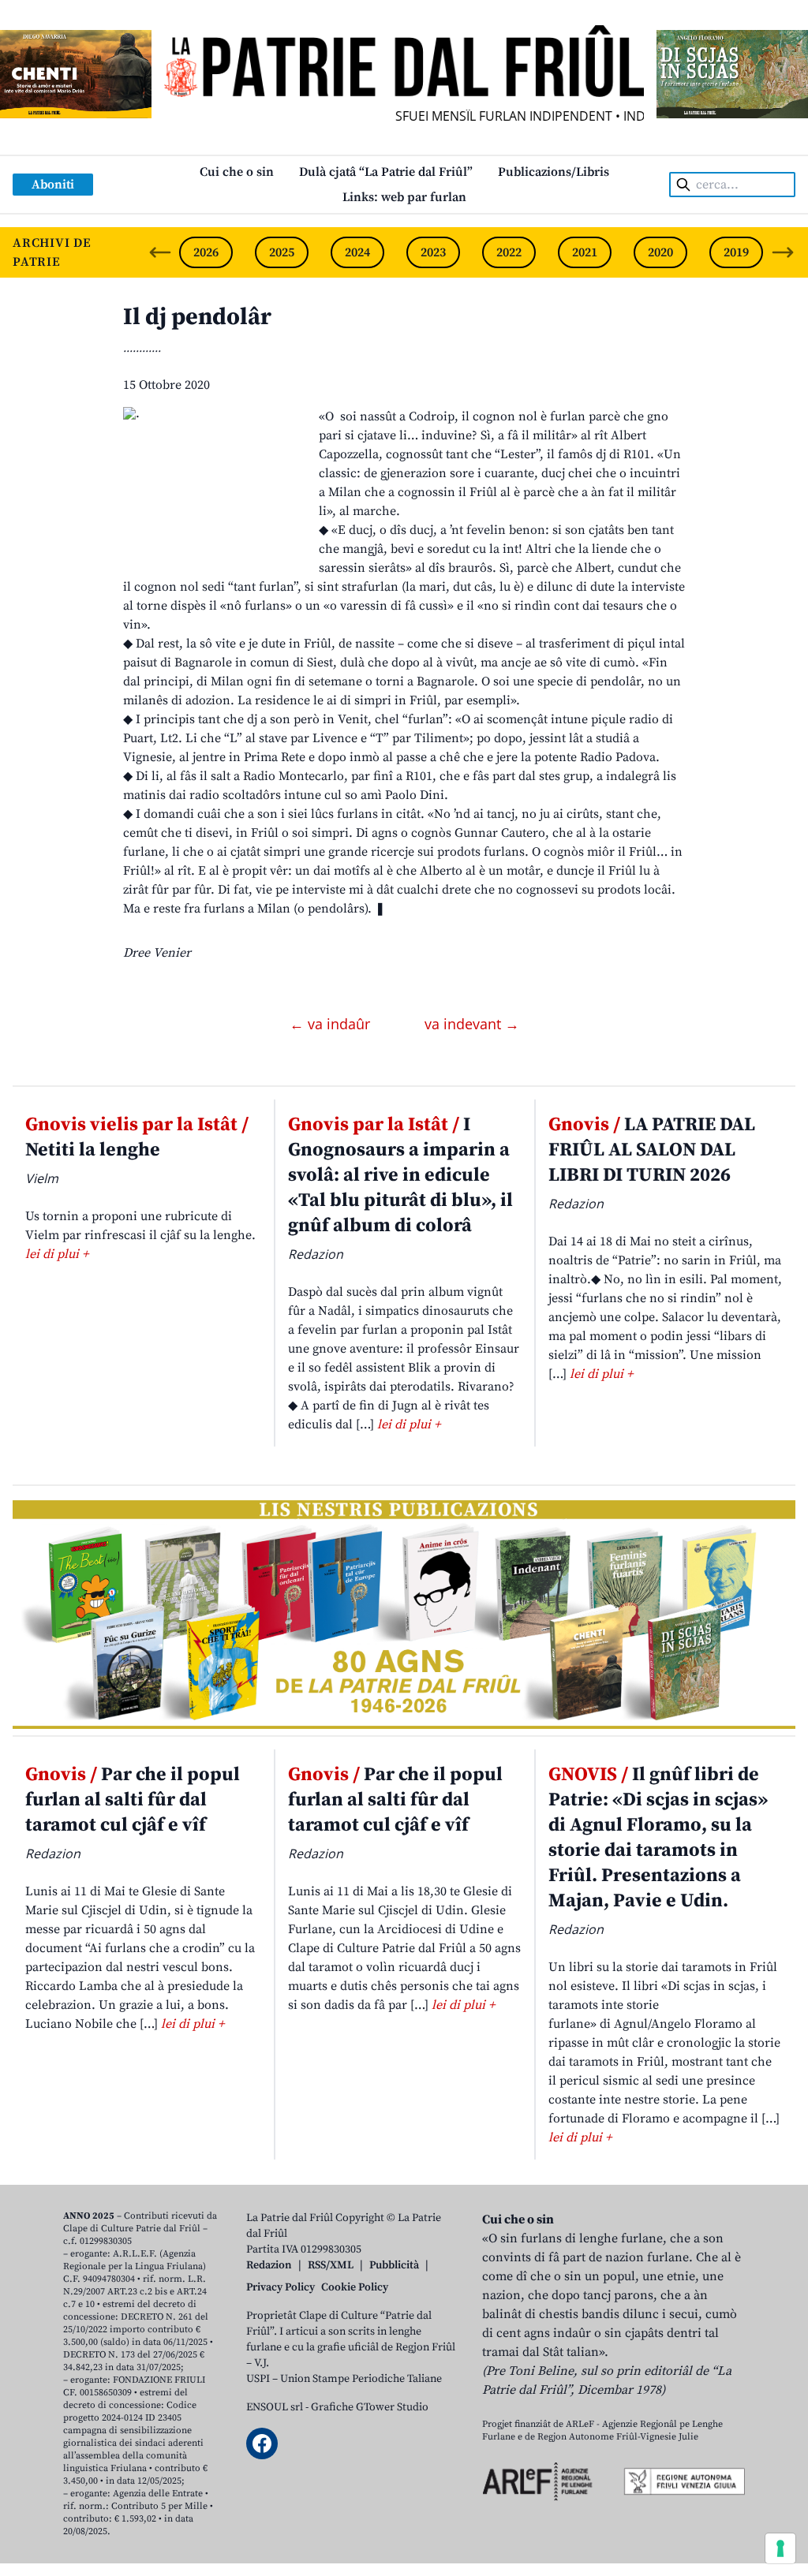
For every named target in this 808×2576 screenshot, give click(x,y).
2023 (433, 252)
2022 (509, 252)
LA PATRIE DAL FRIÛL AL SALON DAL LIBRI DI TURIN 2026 (652, 1150)
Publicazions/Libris (554, 172)
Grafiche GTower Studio (370, 2407)
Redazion (269, 2265)
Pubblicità (394, 2265)
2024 (357, 252)
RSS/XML (331, 2265)
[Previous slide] (160, 252)
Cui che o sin (237, 172)
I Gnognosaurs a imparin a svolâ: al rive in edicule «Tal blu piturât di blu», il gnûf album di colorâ (400, 1175)
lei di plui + (57, 1254)
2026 (206, 252)
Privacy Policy (281, 2287)
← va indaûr (332, 1024)
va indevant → (472, 1024)
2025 (282, 252)
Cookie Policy (355, 2287)
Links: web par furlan (404, 197)
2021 (585, 252)
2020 (660, 252)
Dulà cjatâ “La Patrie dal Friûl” (386, 172)
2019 (736, 252)
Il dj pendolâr (197, 317)
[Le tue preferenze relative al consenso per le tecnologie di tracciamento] (780, 2548)
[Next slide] (783, 252)
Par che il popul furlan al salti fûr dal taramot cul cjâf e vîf (133, 1800)
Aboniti (53, 185)
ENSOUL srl (275, 2407)
